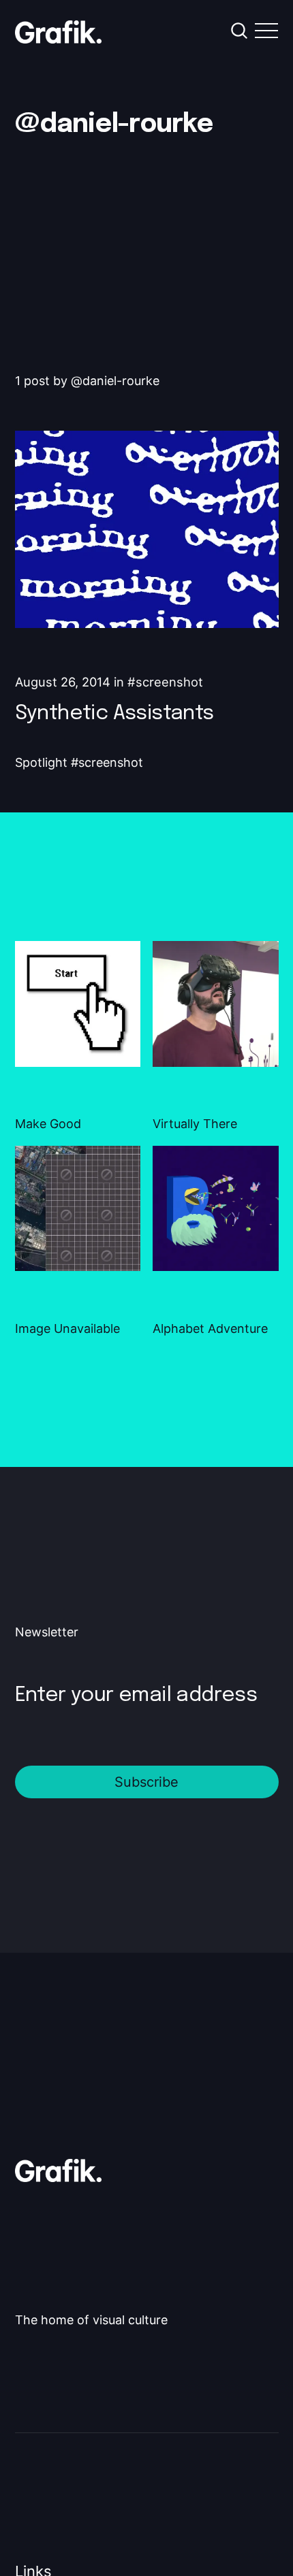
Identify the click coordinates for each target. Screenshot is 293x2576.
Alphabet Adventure (210, 1328)
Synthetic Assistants (114, 713)
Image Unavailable (67, 1328)
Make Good (48, 1124)
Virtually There (195, 1124)
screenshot (169, 682)
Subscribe (146, 1782)
